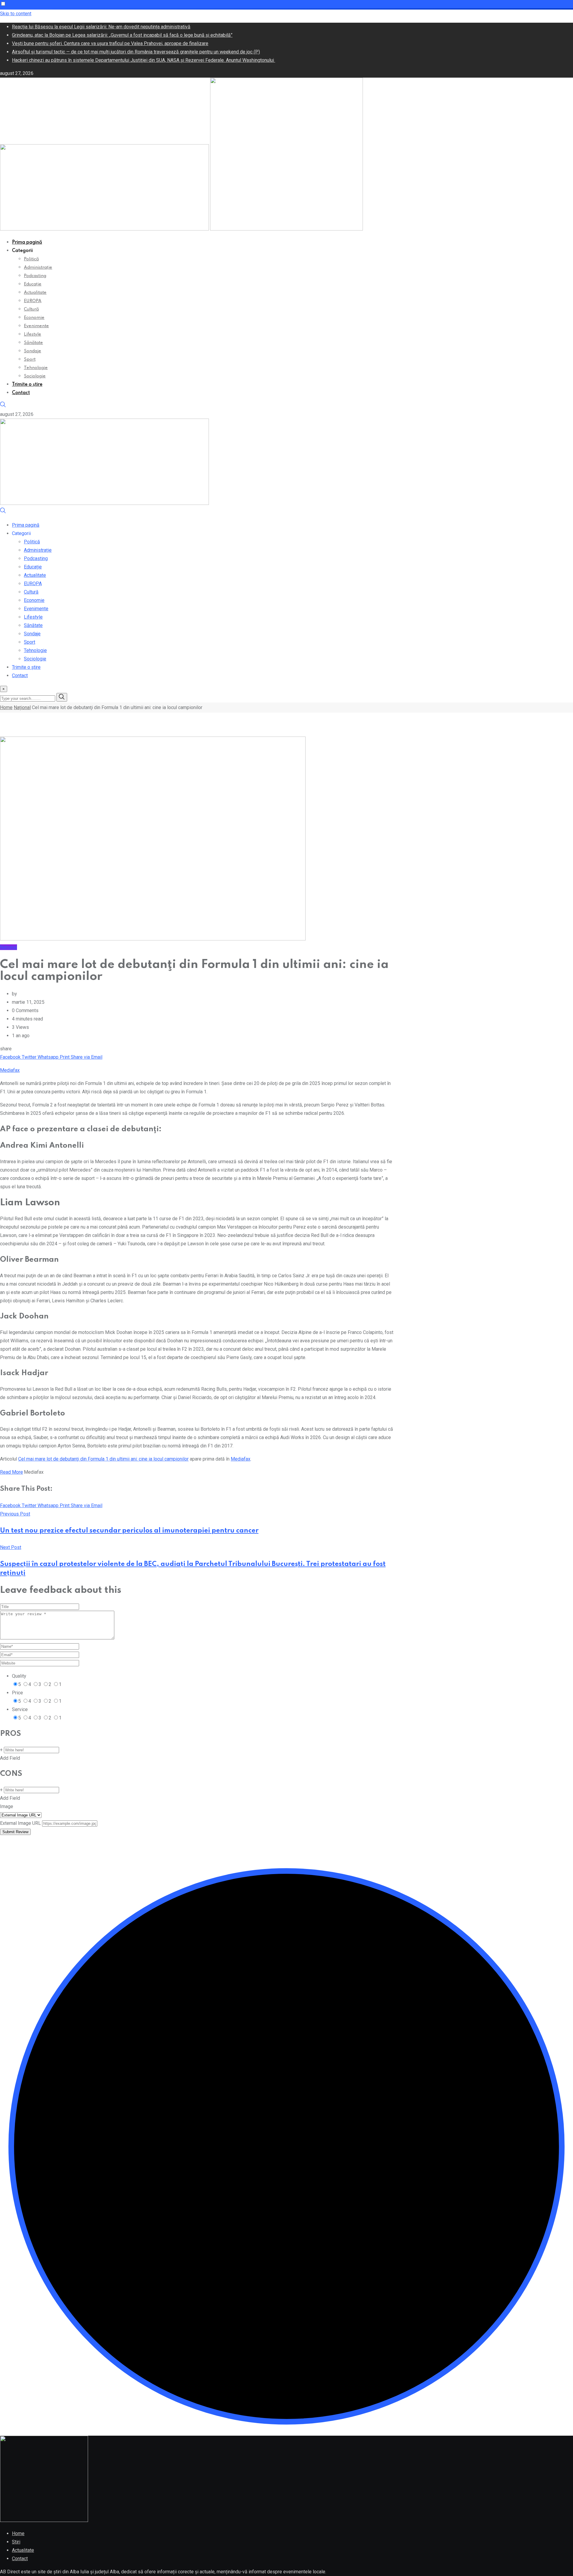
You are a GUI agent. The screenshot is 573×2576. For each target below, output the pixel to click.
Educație (33, 284)
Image (7, 1806)
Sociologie (35, 376)
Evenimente (36, 326)
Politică (31, 259)
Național (22, 707)
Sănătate (33, 343)
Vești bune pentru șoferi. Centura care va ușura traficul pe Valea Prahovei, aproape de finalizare (110, 43)
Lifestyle (33, 334)
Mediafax (10, 1070)
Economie (34, 318)
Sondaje (33, 351)
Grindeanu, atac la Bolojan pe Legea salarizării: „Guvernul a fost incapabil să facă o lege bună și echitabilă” (122, 35)
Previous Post (15, 1514)
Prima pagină (27, 242)
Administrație (38, 268)
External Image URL (20, 1823)
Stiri (16, 2542)
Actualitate (35, 293)
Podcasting (35, 276)
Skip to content (16, 14)
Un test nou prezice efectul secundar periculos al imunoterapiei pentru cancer (129, 1531)
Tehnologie (36, 368)
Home (6, 707)
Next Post (11, 1547)
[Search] (3, 406)
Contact (21, 393)
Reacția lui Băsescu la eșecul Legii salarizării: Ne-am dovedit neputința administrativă (101, 27)
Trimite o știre (27, 385)
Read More (11, 1472)
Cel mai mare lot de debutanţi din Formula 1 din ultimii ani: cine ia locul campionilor (103, 1459)
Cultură (31, 309)
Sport (30, 359)
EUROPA (33, 301)
